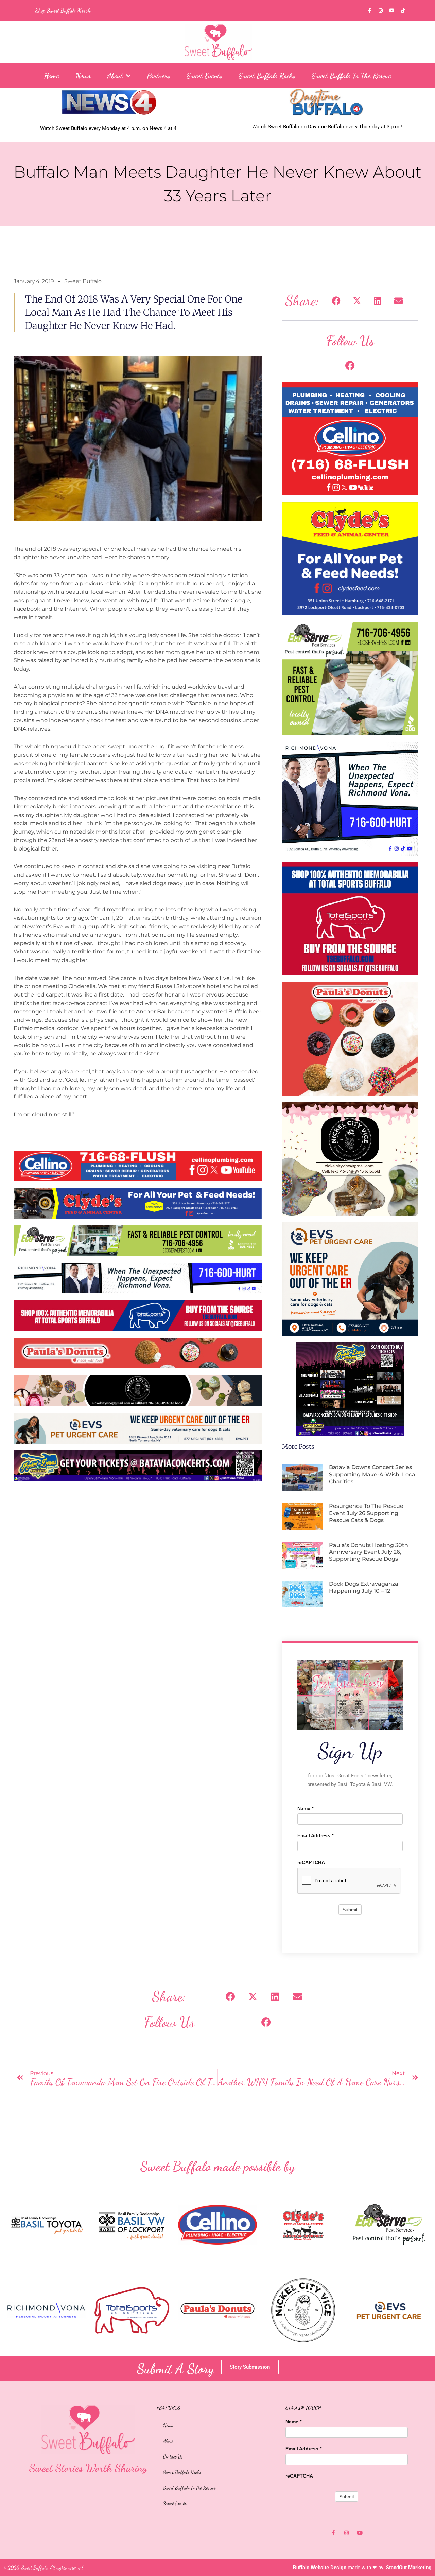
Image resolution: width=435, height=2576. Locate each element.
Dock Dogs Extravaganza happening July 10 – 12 (364, 1587)
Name (305, 1808)
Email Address (315, 1835)
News (83, 76)
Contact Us (173, 2456)
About (115, 76)
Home (51, 76)
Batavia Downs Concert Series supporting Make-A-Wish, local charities (373, 1474)
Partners (159, 76)
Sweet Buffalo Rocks (267, 76)
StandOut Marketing (409, 2568)
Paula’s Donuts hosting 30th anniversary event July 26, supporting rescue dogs (369, 1552)
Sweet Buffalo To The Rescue (351, 76)
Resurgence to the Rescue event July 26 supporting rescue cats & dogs (366, 1513)
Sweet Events (204, 76)
